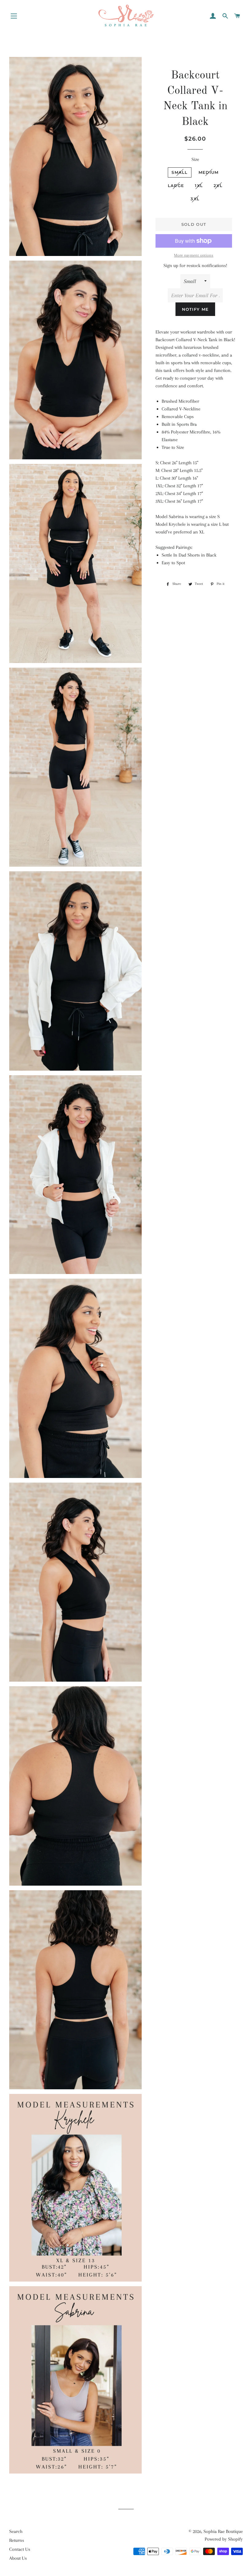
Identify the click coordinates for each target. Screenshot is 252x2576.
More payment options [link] (194, 255)
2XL (218, 186)
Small (180, 172)
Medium (209, 172)
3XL (195, 199)
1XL (199, 186)
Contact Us (20, 2549)
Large (176, 186)
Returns (17, 2540)
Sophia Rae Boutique (223, 2531)
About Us (18, 2558)
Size (195, 159)
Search (16, 2531)
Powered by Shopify (224, 2539)
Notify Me (195, 309)
